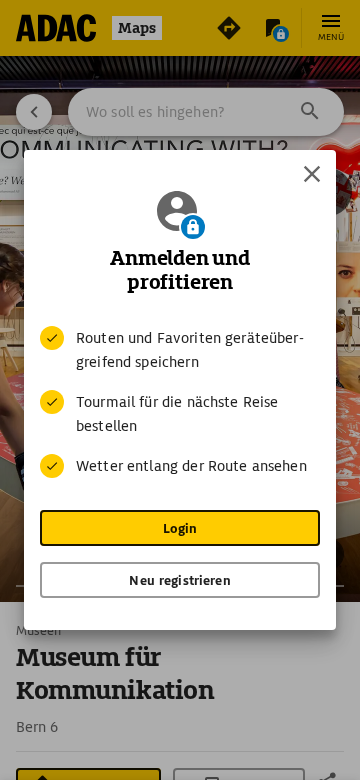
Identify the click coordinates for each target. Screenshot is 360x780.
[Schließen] (312, 174)
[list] (180, 402)
